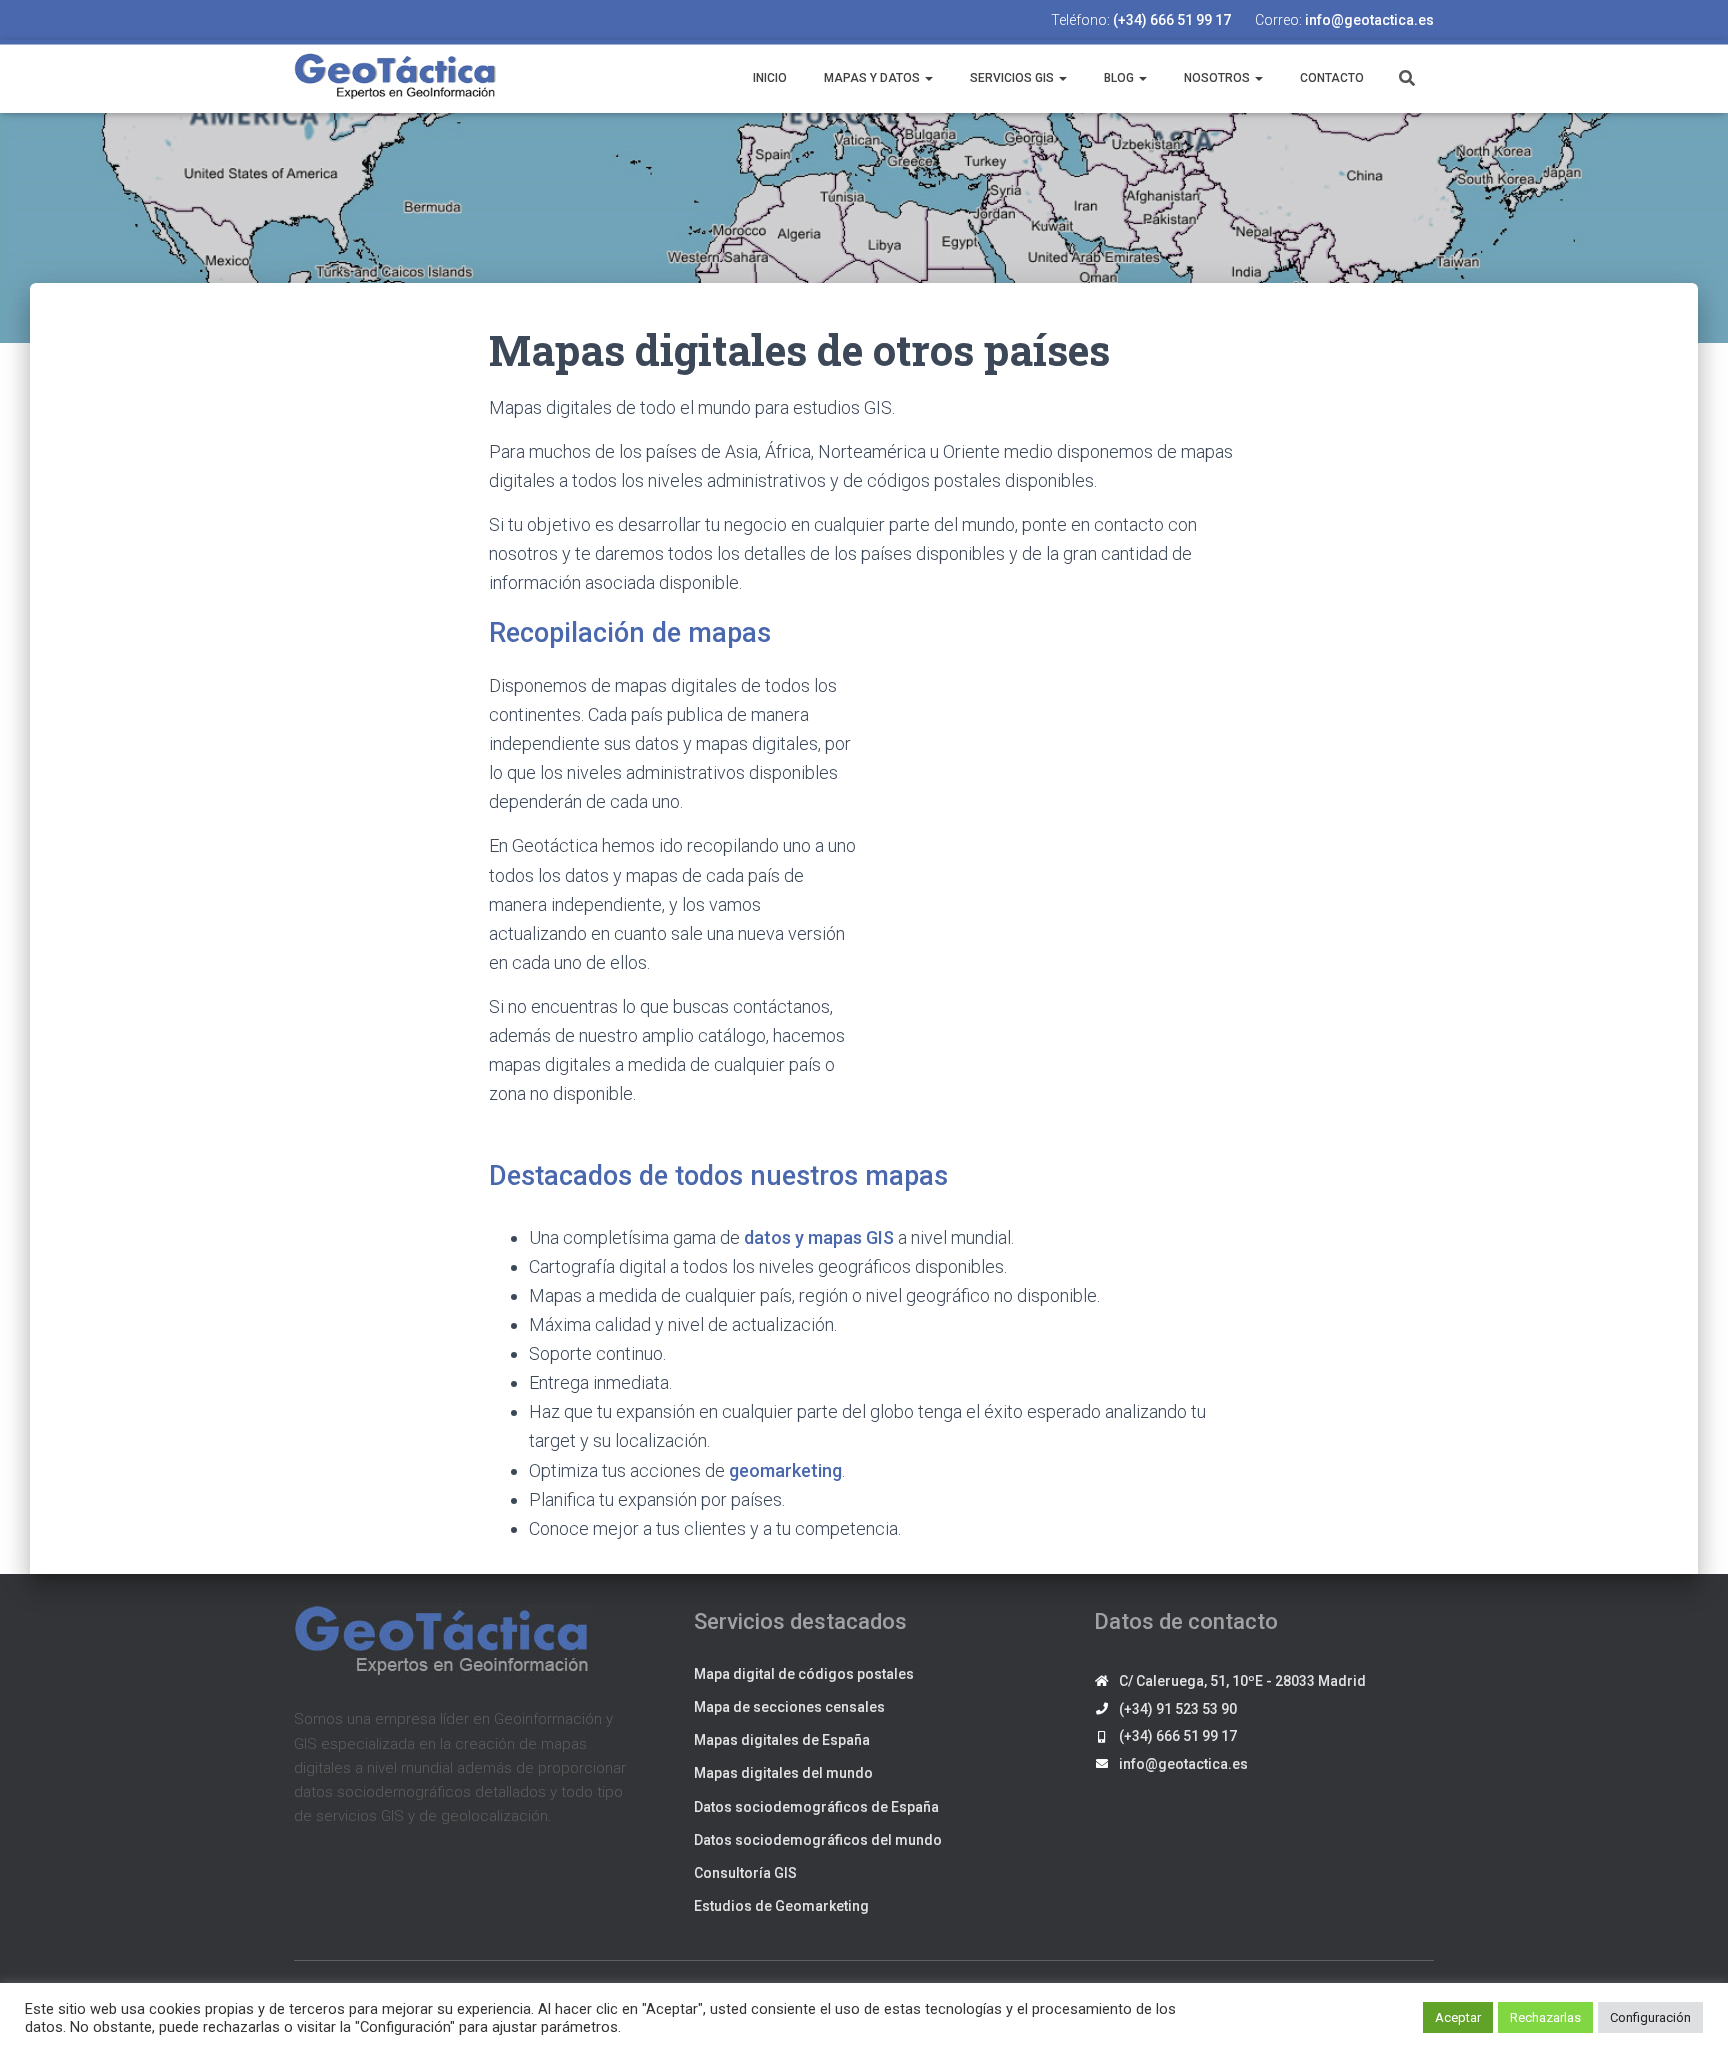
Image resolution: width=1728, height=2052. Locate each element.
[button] (928, 78)
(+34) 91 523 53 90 (1178, 1709)
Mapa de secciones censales (789, 1707)
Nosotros (1217, 78)
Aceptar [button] (1458, 2017)
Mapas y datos (872, 78)
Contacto (1330, 78)
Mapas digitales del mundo (783, 1773)
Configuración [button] (1650, 2017)
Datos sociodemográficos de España (816, 1807)
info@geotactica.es (1369, 20)
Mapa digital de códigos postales (804, 1674)
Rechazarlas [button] (1545, 2017)
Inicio (768, 78)
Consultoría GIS (745, 1873)
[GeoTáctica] (396, 77)
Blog (1119, 78)
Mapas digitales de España (782, 1740)
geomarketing (785, 1470)
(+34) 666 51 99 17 (1172, 20)
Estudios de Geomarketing (781, 1906)
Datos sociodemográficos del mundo (818, 1840)
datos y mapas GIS (819, 1237)
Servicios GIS (1012, 78)
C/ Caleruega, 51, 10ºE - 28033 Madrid (1242, 1681)
